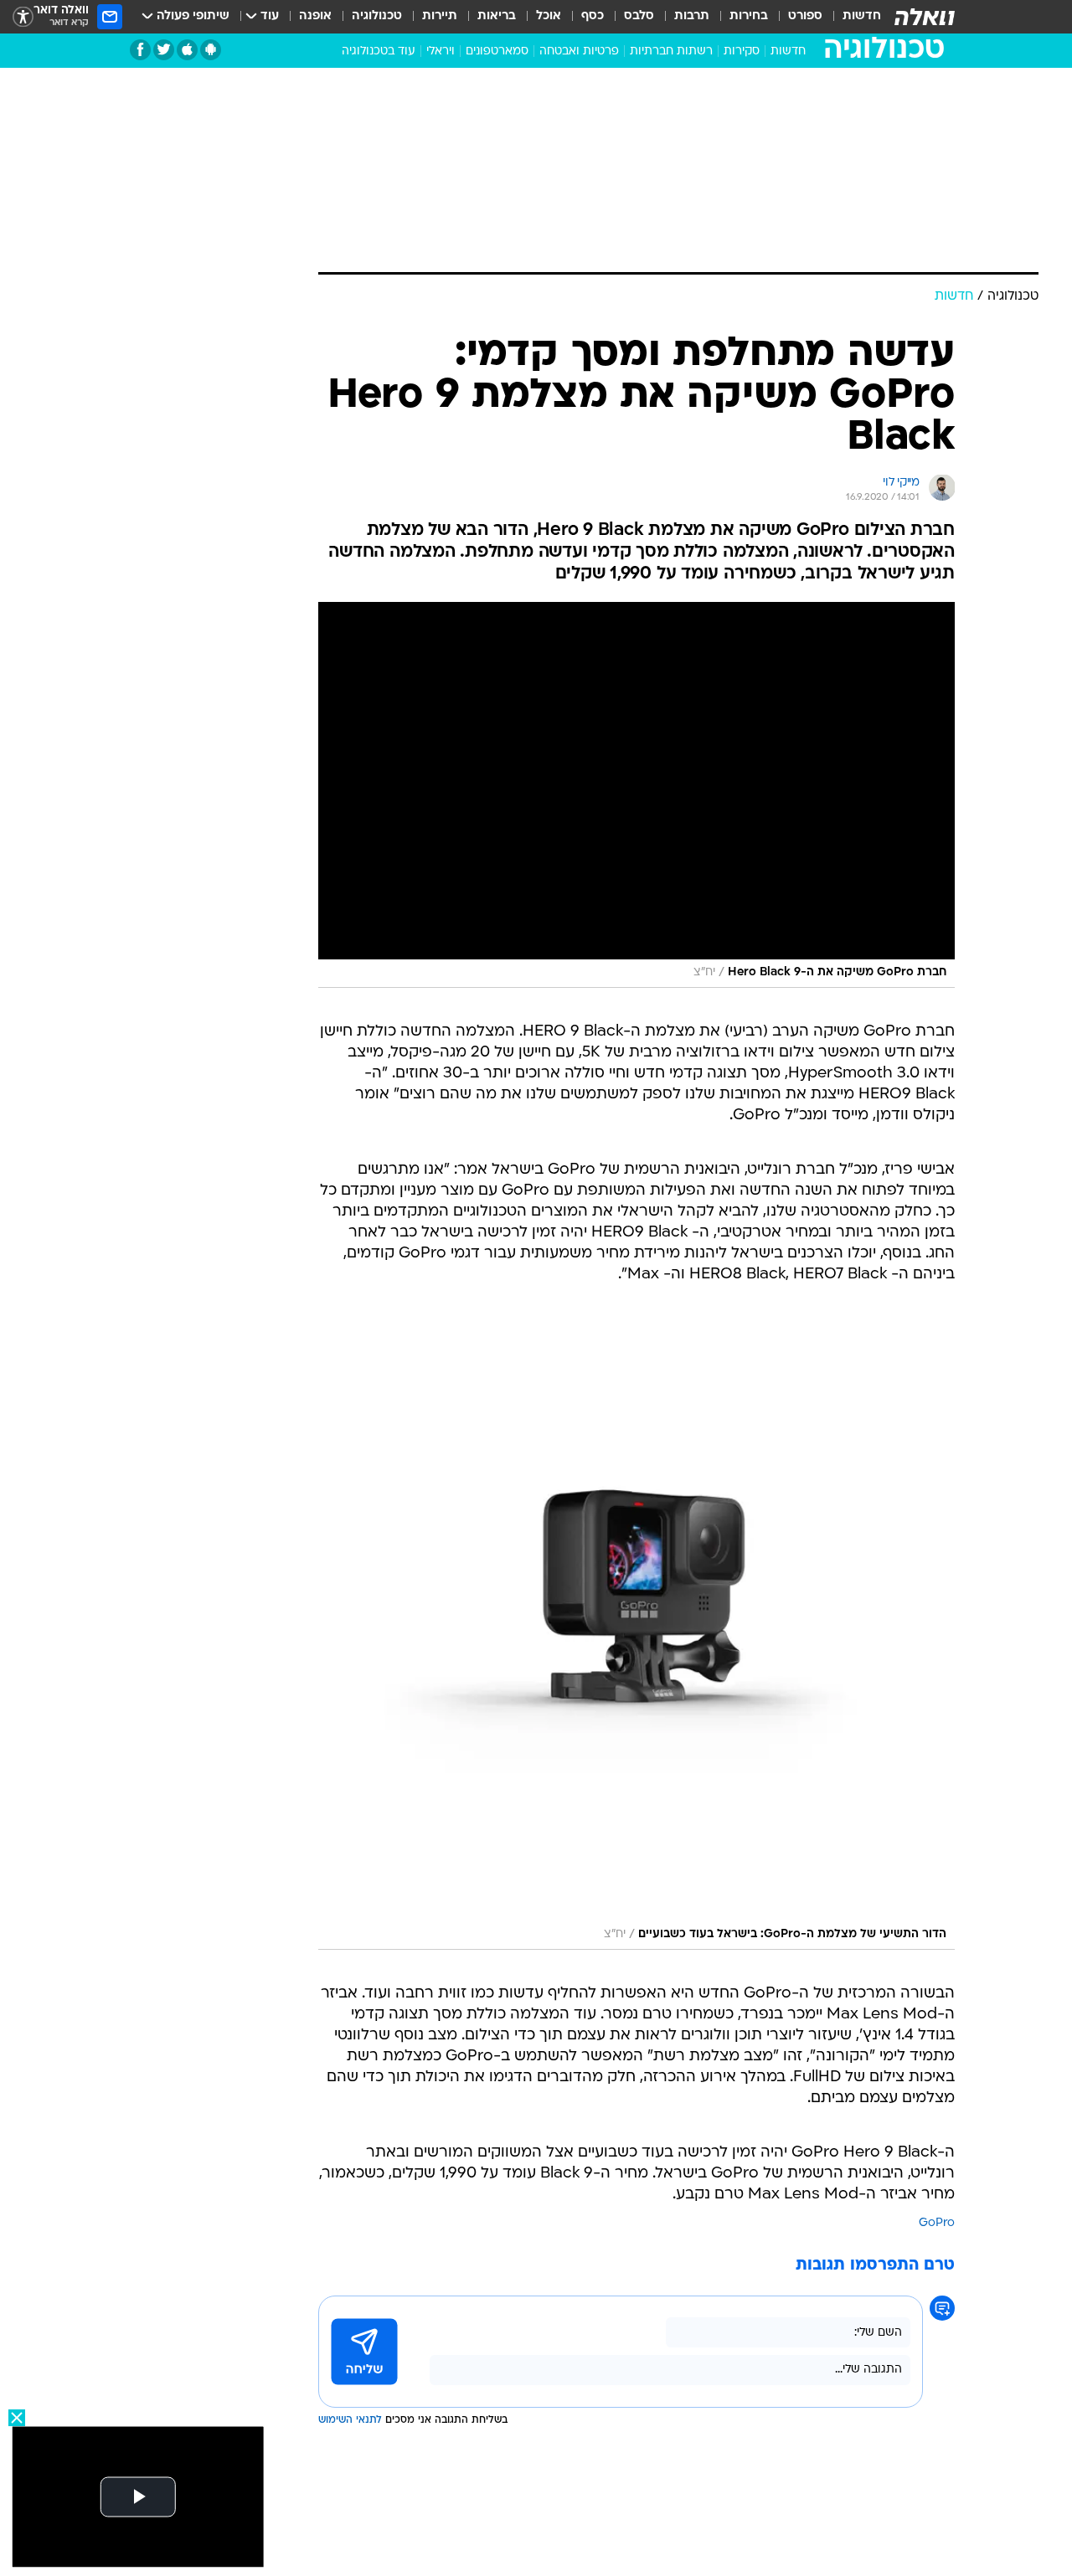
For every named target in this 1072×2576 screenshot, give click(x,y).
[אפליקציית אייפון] (187, 50)
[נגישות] (23, 17)
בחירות (749, 16)
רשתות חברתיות (671, 51)
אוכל (549, 16)
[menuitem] (852, 17)
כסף (593, 16)
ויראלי (441, 51)
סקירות (742, 51)
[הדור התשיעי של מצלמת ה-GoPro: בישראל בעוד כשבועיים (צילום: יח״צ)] (636, 1634)
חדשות (862, 16)
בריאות (497, 16)
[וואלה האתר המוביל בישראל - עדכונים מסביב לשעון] (925, 17)
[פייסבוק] (140, 50)
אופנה (315, 16)
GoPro (937, 2223)
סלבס (639, 16)
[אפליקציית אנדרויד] (211, 50)
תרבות (692, 16)
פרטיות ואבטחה (579, 51)
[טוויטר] (164, 50)
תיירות (440, 16)
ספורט (805, 16)
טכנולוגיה (377, 16)
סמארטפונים (497, 51)
